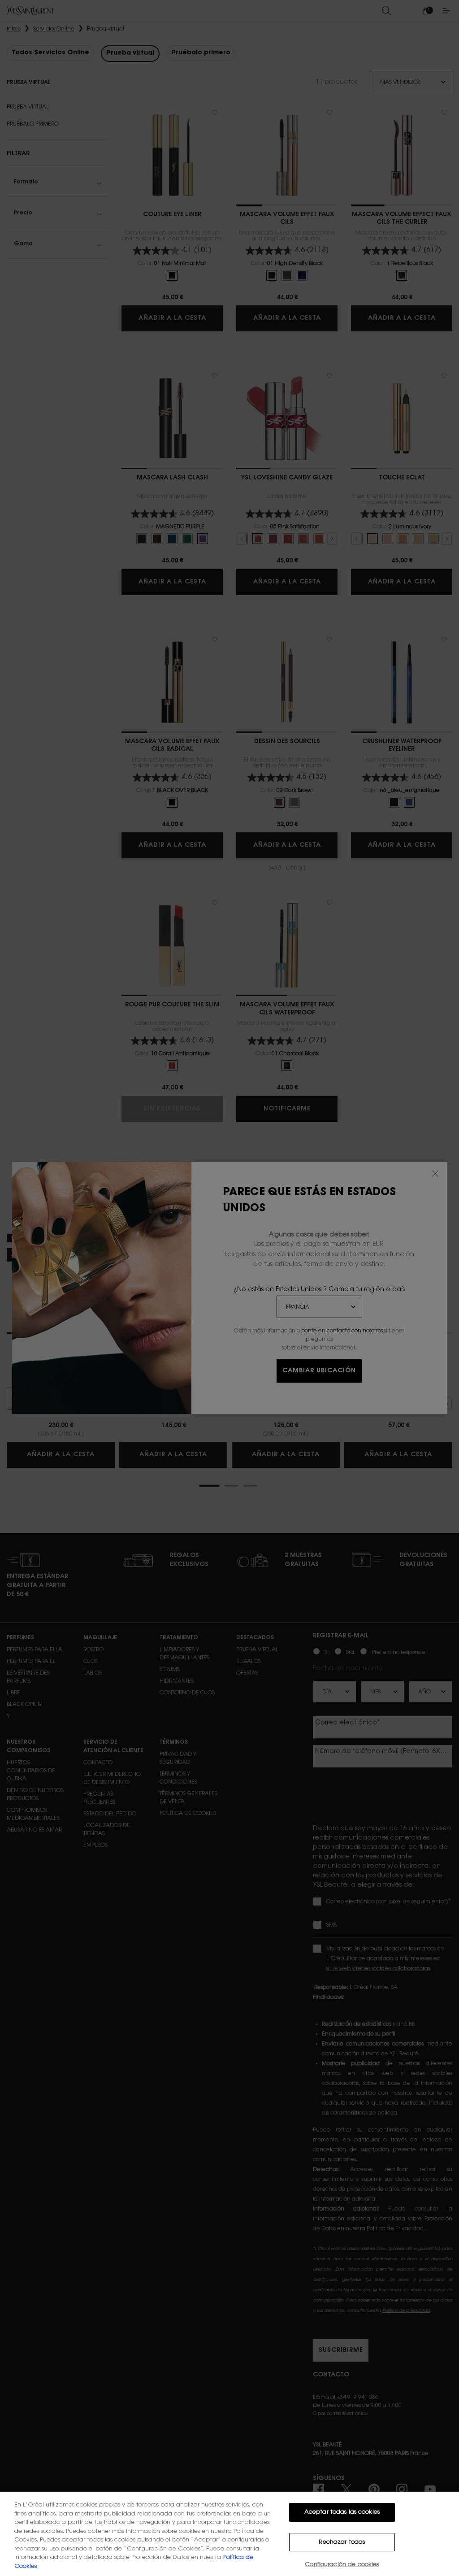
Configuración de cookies (342, 2565)
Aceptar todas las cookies (342, 2512)
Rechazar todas (342, 2542)
